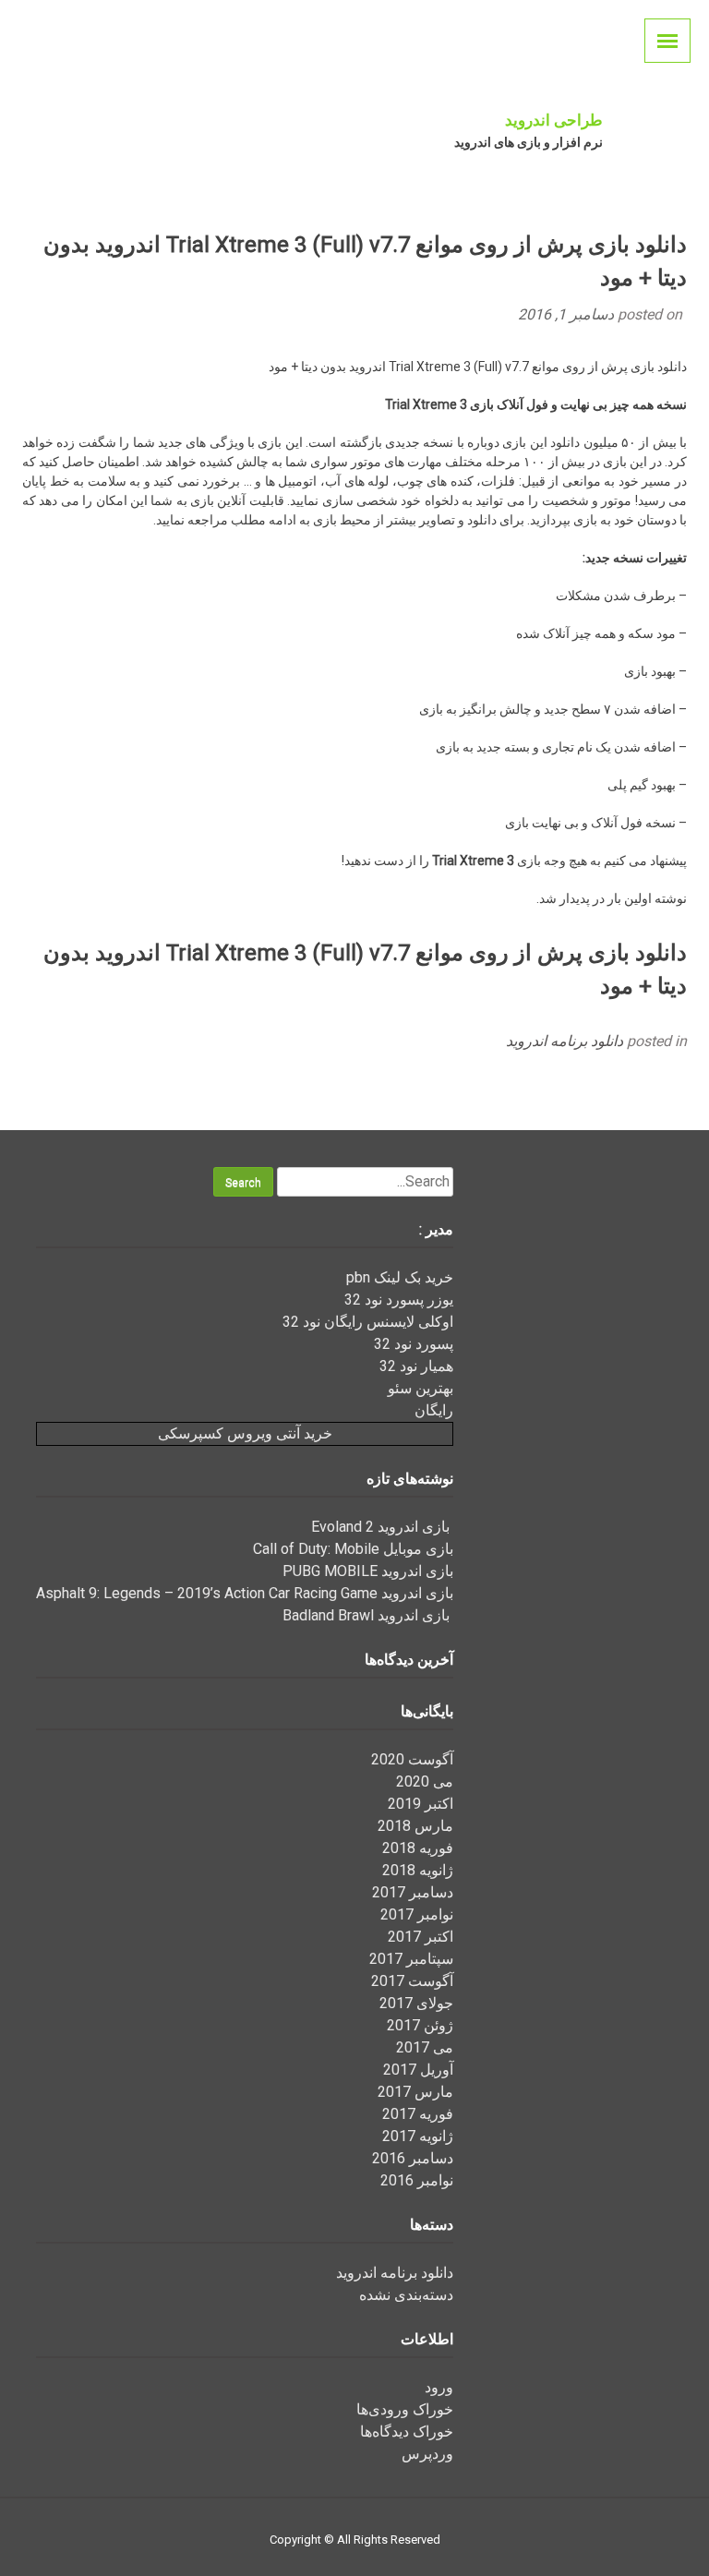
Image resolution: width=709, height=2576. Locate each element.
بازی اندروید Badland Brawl (368, 1615)
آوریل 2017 (418, 2070)
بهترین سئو (421, 1388)
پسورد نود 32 (414, 1344)
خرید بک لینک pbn (400, 1277)
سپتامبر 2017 (411, 1959)
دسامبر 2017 (413, 1892)
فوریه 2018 (418, 1848)
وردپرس (427, 2454)
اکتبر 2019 (421, 1804)
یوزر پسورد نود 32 (399, 1300)
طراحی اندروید (554, 120)
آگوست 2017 (412, 1981)
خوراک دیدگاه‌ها (407, 2432)
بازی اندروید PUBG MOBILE (368, 1571)
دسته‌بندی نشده (406, 2295)
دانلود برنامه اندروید (565, 1041)
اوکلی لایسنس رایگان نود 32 (368, 1322)
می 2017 (425, 2047)
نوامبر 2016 (417, 2180)
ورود (439, 2387)
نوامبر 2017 (417, 1914)
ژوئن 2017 (420, 2025)
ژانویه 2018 (418, 1870)
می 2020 (425, 1782)
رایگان (434, 1410)
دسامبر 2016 (413, 2158)
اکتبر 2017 (421, 1937)
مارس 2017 (415, 2092)
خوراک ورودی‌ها (405, 2409)
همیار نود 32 (416, 1366)
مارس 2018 (415, 1826)
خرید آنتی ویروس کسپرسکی (245, 1433)
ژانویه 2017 (418, 2136)
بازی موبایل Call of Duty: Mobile (353, 1549)
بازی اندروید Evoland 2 (382, 1527)
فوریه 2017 (418, 2114)
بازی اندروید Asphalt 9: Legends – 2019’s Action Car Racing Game (245, 1593)
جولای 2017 (416, 2003)
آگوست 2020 (412, 1759)
